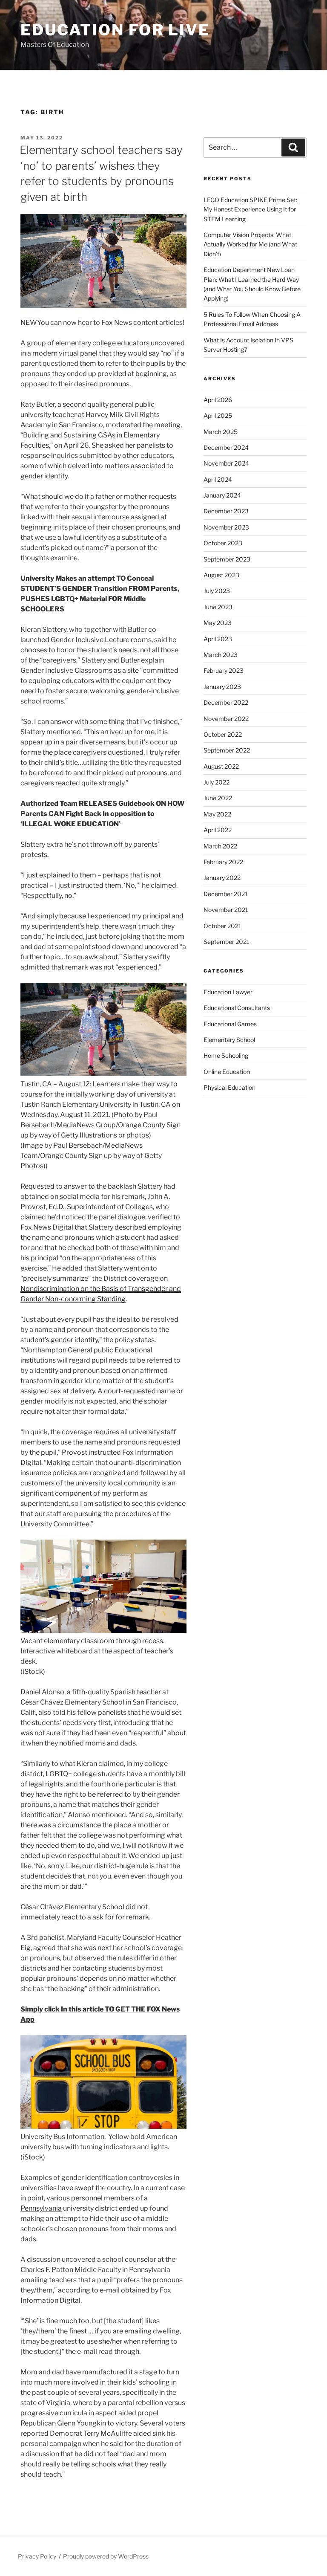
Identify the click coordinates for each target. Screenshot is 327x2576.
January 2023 (222, 687)
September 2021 (227, 942)
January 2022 (222, 878)
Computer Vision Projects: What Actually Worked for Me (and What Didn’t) (250, 244)
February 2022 (223, 862)
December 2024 (226, 447)
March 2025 (221, 432)
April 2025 (218, 415)
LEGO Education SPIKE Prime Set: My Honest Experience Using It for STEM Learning (250, 209)
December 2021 (226, 894)
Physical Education (229, 1087)
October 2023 (223, 543)
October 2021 (222, 926)
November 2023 (226, 527)
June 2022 (218, 798)
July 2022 (217, 782)
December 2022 (226, 702)
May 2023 (218, 623)
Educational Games (230, 1024)
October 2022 (223, 734)
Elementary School (229, 1040)
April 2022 (218, 830)
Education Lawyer (228, 992)
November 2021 (226, 910)
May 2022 (217, 814)
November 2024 (226, 463)
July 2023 (217, 591)
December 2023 (226, 511)
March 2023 (221, 655)
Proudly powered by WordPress (106, 2556)
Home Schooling (226, 1055)
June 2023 (218, 607)
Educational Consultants (237, 1008)
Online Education (227, 1072)
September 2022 (227, 750)
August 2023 (221, 575)
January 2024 (222, 495)
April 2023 (218, 639)
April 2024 (218, 479)
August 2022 (221, 766)
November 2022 (226, 719)
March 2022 (220, 846)
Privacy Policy (37, 2556)
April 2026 (218, 400)
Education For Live (115, 30)
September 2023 (227, 559)
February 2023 (224, 670)
